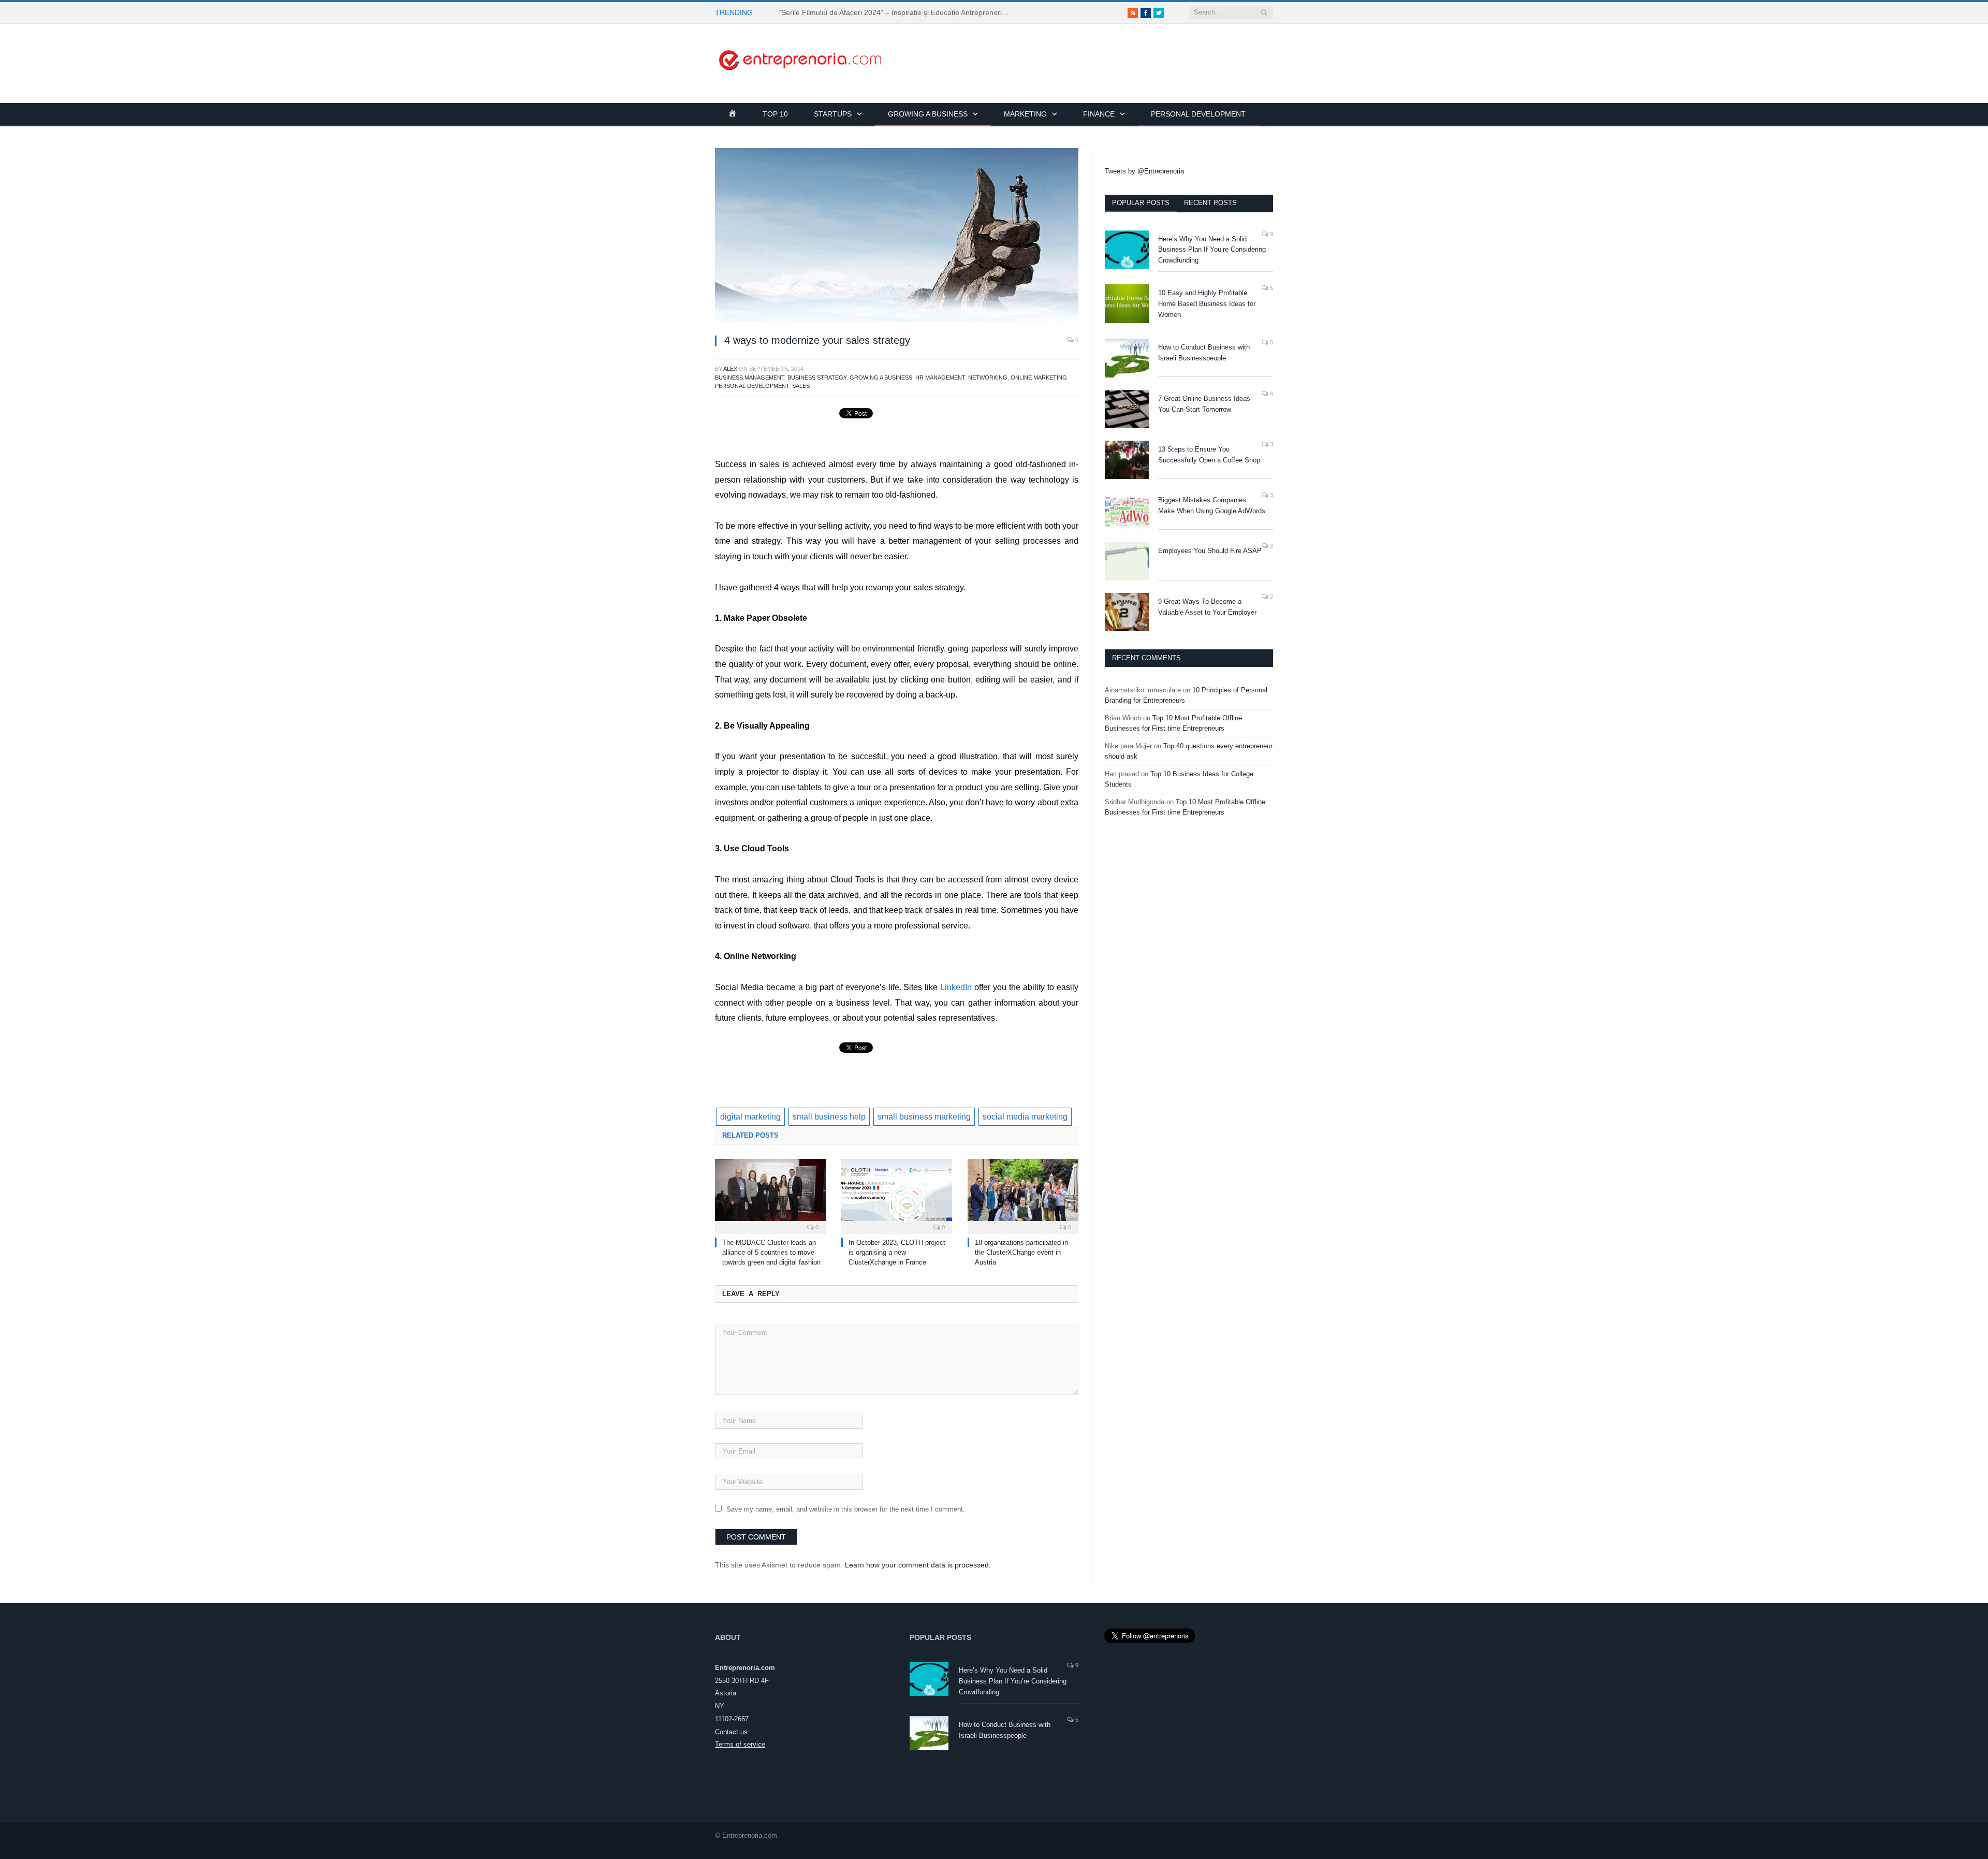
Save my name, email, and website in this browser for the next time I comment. (846, 1509)
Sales (801, 386)
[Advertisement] (1085, 47)
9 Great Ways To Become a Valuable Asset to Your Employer (1207, 607)
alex (730, 369)
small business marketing (924, 1117)
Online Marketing (1039, 377)
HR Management (940, 377)
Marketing (1025, 114)
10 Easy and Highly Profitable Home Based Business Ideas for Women (1207, 304)
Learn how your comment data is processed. (918, 1565)
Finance (1099, 114)
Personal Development (1198, 114)
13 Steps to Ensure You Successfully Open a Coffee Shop (1209, 455)
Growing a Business (928, 114)
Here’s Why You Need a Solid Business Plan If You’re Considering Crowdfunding (1212, 250)
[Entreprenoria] (800, 59)
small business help (829, 1117)
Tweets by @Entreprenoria (1144, 171)
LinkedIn (956, 987)
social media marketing (1025, 1117)
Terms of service (740, 1744)
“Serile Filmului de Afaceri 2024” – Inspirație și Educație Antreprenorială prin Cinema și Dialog (898, 12)
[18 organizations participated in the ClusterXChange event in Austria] (1023, 1195)
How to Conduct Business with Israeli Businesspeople (1204, 353)
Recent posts (1210, 203)
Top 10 (775, 114)
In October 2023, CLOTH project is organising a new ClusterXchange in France (897, 1252)
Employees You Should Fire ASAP (1210, 551)
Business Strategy (817, 377)
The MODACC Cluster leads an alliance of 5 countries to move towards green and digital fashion (771, 1252)
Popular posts (1141, 203)
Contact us (731, 1732)
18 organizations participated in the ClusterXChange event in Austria (1021, 1252)
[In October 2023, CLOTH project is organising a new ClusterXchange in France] (897, 1195)
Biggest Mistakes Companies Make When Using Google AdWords (1212, 505)
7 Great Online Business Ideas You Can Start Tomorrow (1204, 404)
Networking (988, 377)
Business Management (750, 377)
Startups (833, 114)
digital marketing (750, 1117)
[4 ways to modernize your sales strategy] (897, 237)
